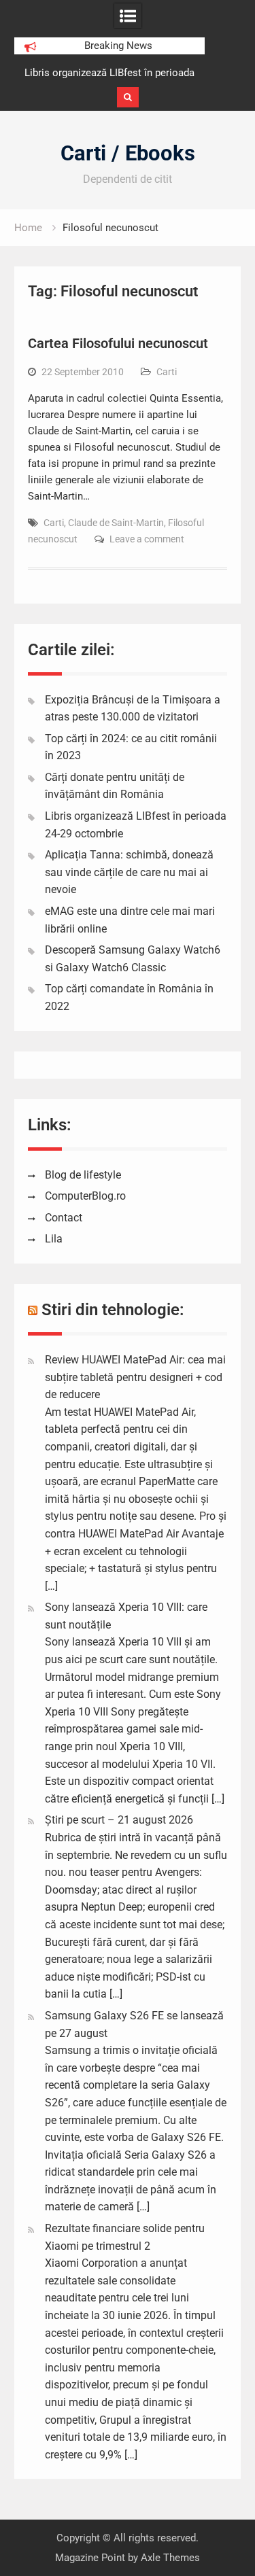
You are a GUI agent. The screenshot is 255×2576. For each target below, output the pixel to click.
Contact (64, 1218)
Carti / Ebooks (128, 153)
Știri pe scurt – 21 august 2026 (119, 1820)
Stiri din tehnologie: (113, 1310)
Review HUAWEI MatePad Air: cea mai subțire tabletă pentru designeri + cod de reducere (135, 1377)
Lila (54, 1239)
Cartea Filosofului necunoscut (118, 343)
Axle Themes (170, 2558)
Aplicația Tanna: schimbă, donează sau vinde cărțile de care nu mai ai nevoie (129, 872)
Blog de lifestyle (83, 1175)
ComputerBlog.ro (85, 1196)
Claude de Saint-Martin (116, 523)
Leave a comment (147, 539)
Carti (167, 372)
